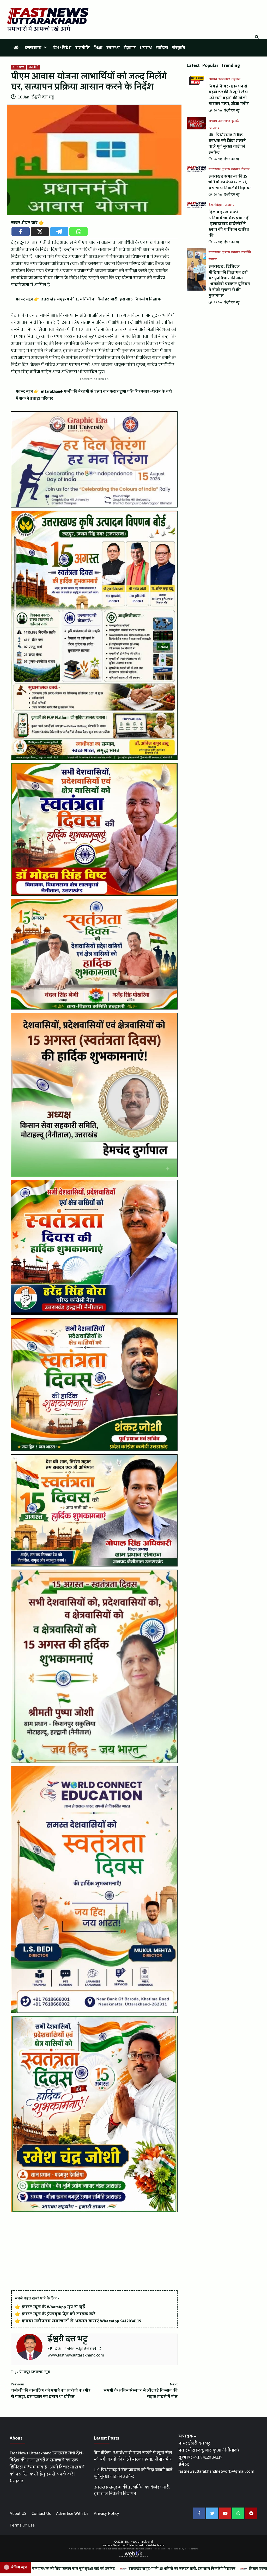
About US (18, 2513)
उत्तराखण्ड (33, 48)
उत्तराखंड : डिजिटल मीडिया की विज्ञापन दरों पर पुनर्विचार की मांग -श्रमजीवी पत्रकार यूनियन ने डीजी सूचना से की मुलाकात (229, 281)
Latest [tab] (193, 65)
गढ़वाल (236, 79)
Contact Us (41, 2513)
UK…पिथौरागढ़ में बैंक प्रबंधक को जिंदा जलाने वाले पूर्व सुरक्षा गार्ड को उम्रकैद (227, 144)
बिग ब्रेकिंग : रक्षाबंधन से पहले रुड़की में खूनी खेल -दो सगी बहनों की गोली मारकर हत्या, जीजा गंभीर (229, 95)
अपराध (146, 48)
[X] (40, 232)
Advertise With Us (72, 2513)
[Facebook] (21, 232)
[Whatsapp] (78, 232)
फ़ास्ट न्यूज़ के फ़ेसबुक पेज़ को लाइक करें (59, 2314)
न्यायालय (214, 128)
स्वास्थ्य (113, 48)
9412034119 (131, 2321)
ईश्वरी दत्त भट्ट (43, 97)
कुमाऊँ (236, 121)
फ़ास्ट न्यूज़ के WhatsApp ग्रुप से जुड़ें (53, 2307)
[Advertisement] (94, 2252)
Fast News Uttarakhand (139, 2542)
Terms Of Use (22, 2525)
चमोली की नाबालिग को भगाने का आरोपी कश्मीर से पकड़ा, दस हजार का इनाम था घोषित (51, 2391)
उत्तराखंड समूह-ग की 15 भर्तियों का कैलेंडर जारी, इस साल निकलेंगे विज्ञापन (230, 182)
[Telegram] (59, 232)
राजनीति (83, 48)
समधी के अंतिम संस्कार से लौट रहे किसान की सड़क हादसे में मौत (141, 2391)
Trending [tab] (231, 65)
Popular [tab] (210, 65)
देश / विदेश (62, 48)
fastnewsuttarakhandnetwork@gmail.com (216, 2471)
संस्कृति (179, 48)
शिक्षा (98, 48)
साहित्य (162, 48)
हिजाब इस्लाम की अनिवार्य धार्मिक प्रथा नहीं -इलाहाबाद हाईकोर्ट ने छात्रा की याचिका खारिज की (229, 224)
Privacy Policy (106, 2513)
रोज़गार (130, 48)
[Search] (257, 37)
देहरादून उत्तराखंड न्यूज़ (35, 2372)
